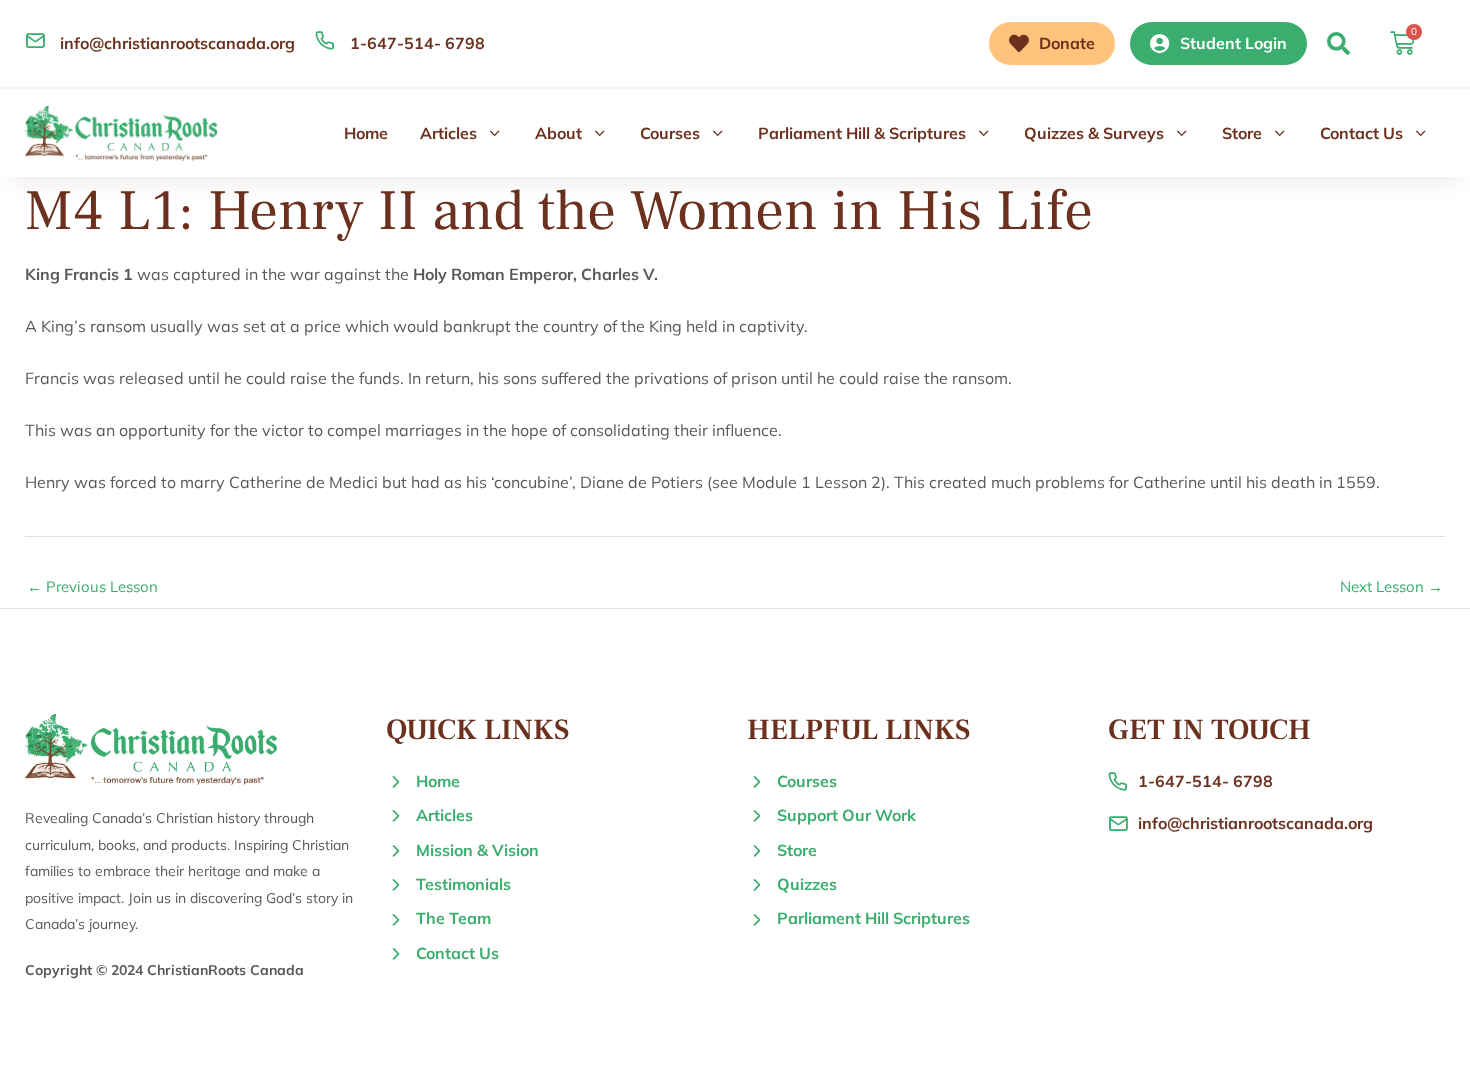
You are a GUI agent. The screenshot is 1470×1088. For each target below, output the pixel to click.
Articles (448, 133)
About (558, 133)
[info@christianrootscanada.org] (35, 40)
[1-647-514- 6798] (325, 40)
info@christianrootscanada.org (177, 43)
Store (1242, 133)
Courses (670, 133)
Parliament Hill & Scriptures (862, 133)
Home (366, 133)
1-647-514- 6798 (417, 43)
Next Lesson (1391, 586)
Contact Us (1361, 133)
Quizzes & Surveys (1094, 133)
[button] (1338, 43)
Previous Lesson (92, 586)
